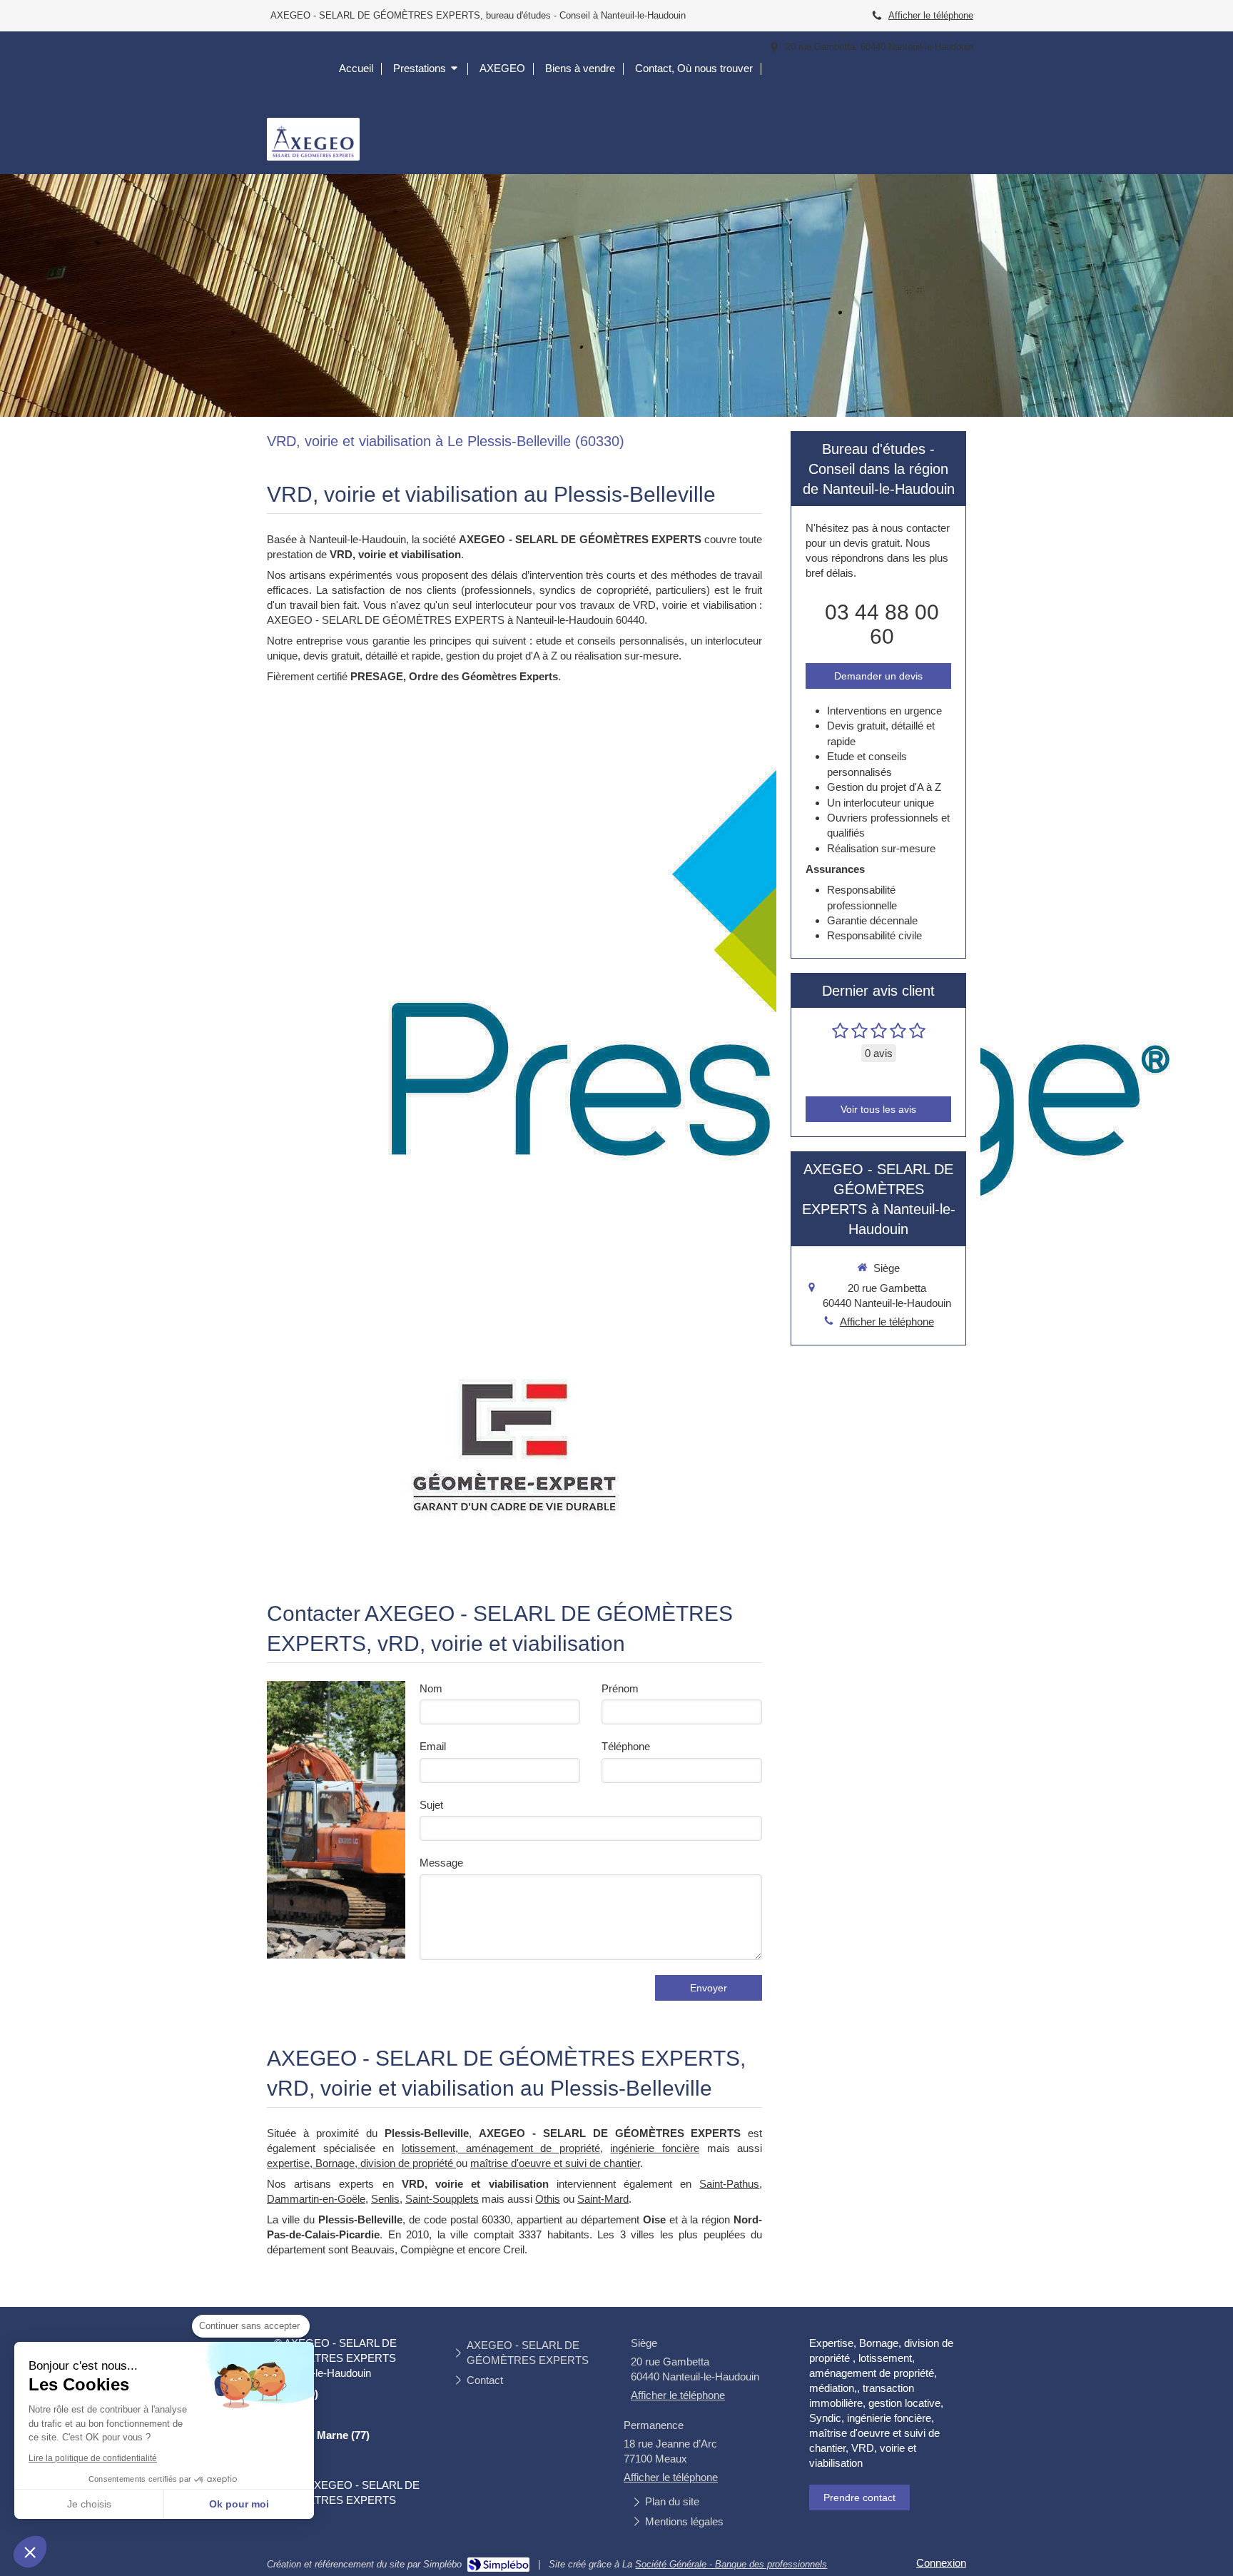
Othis (548, 2199)
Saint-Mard (603, 2199)
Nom (431, 1688)
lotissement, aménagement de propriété (501, 2148)
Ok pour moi (239, 2504)
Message (441, 1863)
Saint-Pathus (729, 2184)
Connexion (941, 2563)
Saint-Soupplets (442, 2199)
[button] (30, 2552)
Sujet (431, 1805)
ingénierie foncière (655, 2148)
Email (433, 1746)
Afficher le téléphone (931, 15)
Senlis (385, 2199)
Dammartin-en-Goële (316, 2199)
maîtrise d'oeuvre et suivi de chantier (555, 2163)
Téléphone (626, 1746)
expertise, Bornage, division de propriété (361, 2163)
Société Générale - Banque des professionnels (731, 2564)
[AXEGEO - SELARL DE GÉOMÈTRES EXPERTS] (313, 157)
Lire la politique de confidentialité (93, 2458)
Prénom (620, 1688)
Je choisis (89, 2504)
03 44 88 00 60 (882, 624)
